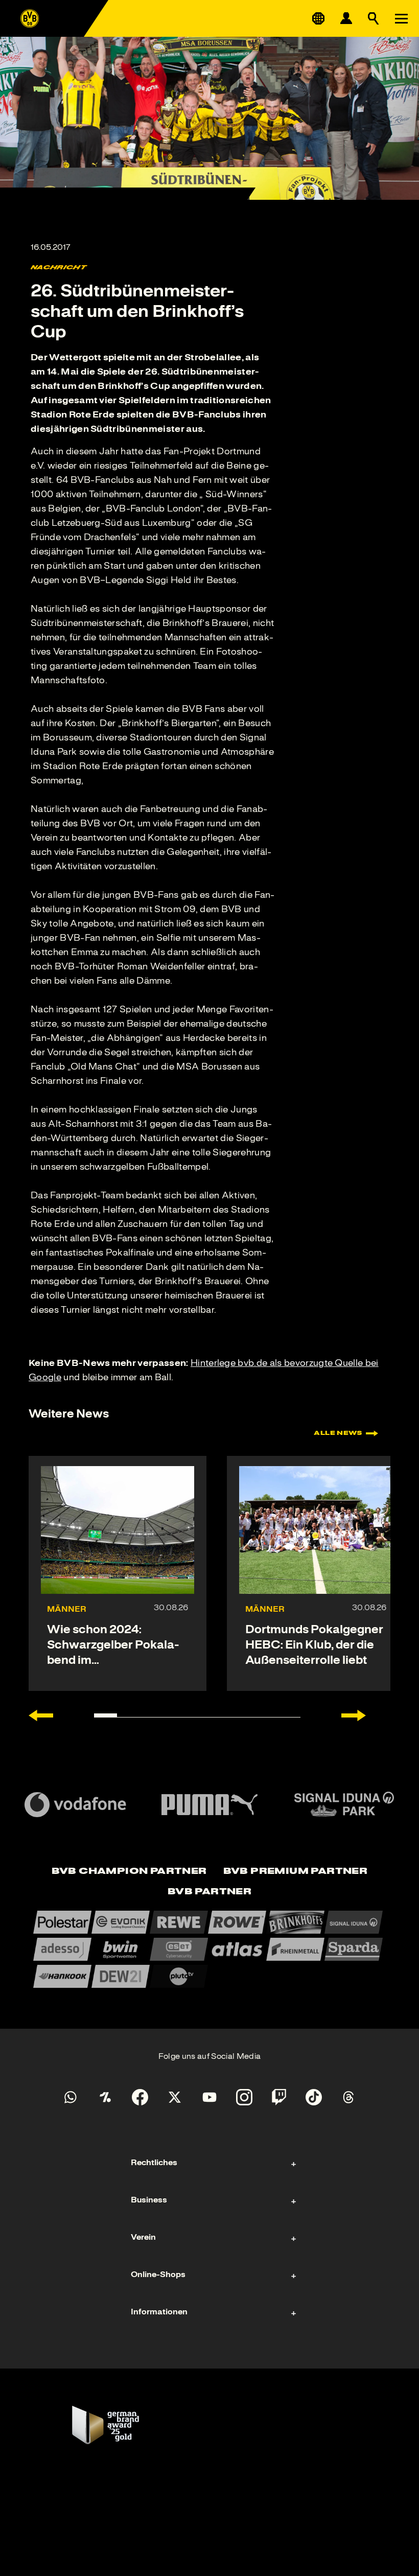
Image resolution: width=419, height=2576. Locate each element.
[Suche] (374, 18)
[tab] (129, 1872)
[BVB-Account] (346, 18)
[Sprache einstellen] (318, 18)
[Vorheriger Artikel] (41, 1715)
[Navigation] (401, 18)
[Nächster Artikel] (354, 1715)
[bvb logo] (30, 18)
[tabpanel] (209, 1949)
